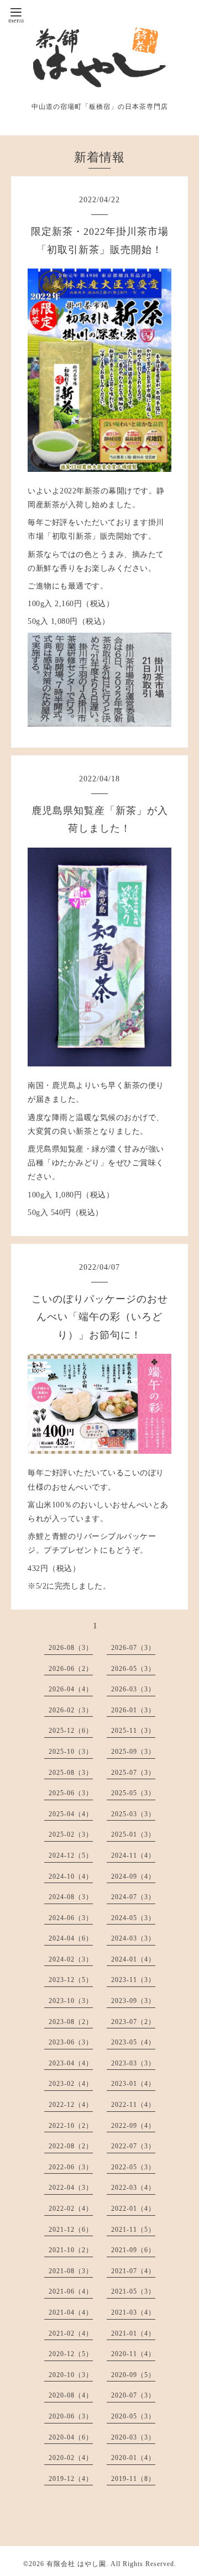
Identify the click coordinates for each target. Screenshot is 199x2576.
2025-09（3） (133, 1752)
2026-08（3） (71, 1648)
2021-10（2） (71, 2250)
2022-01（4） (133, 2209)
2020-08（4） (71, 2395)
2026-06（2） (71, 1669)
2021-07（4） (133, 2271)
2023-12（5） (71, 1980)
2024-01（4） (133, 1959)
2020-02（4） (71, 2458)
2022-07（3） (133, 2146)
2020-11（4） (133, 2354)
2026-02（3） (71, 1710)
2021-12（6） (71, 2230)
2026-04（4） (71, 1689)
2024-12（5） (71, 1855)
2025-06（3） (71, 1793)
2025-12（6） (71, 1731)
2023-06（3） (71, 2042)
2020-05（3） (133, 2416)
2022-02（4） (71, 2209)
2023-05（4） (133, 2042)
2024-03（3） (133, 1938)
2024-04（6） (71, 1938)
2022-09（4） (133, 2126)
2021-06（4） (71, 2291)
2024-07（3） (133, 1897)
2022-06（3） (71, 2167)
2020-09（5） (133, 2375)
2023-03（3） (133, 2063)
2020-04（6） (71, 2437)
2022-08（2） (71, 2146)
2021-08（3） (71, 2271)
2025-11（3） (133, 1731)
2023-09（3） (133, 2001)
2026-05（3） (133, 1669)
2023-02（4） (71, 2084)
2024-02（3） (71, 1959)
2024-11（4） (133, 1855)
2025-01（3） (133, 1834)
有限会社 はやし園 (76, 2564)
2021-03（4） (133, 2312)
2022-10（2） (71, 2126)
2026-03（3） (133, 1689)
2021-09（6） (133, 2250)
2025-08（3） (71, 1773)
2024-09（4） (133, 1876)
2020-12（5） (71, 2354)
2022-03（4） (133, 2188)
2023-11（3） (133, 1980)
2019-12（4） (71, 2479)
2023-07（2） (133, 2022)
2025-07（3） (133, 1773)
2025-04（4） (71, 1814)
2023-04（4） (71, 2063)
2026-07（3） (133, 1648)
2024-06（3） (71, 1918)
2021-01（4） (133, 2333)
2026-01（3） (133, 1710)
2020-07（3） (133, 2395)
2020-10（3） (71, 2375)
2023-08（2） (71, 2022)
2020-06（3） (71, 2416)
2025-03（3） (133, 1814)
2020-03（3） (133, 2437)
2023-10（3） (71, 2001)
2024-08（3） (71, 1897)
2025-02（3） (71, 1834)
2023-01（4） (133, 2084)
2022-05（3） (133, 2167)
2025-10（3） (71, 1752)
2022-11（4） (133, 2105)
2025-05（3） (133, 1793)
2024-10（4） (71, 1876)
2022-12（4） (71, 2105)
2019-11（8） (133, 2479)
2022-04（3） (71, 2188)
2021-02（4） (71, 2333)
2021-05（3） (133, 2291)
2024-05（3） (133, 1918)
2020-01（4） (133, 2458)
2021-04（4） (71, 2312)
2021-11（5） (133, 2230)
